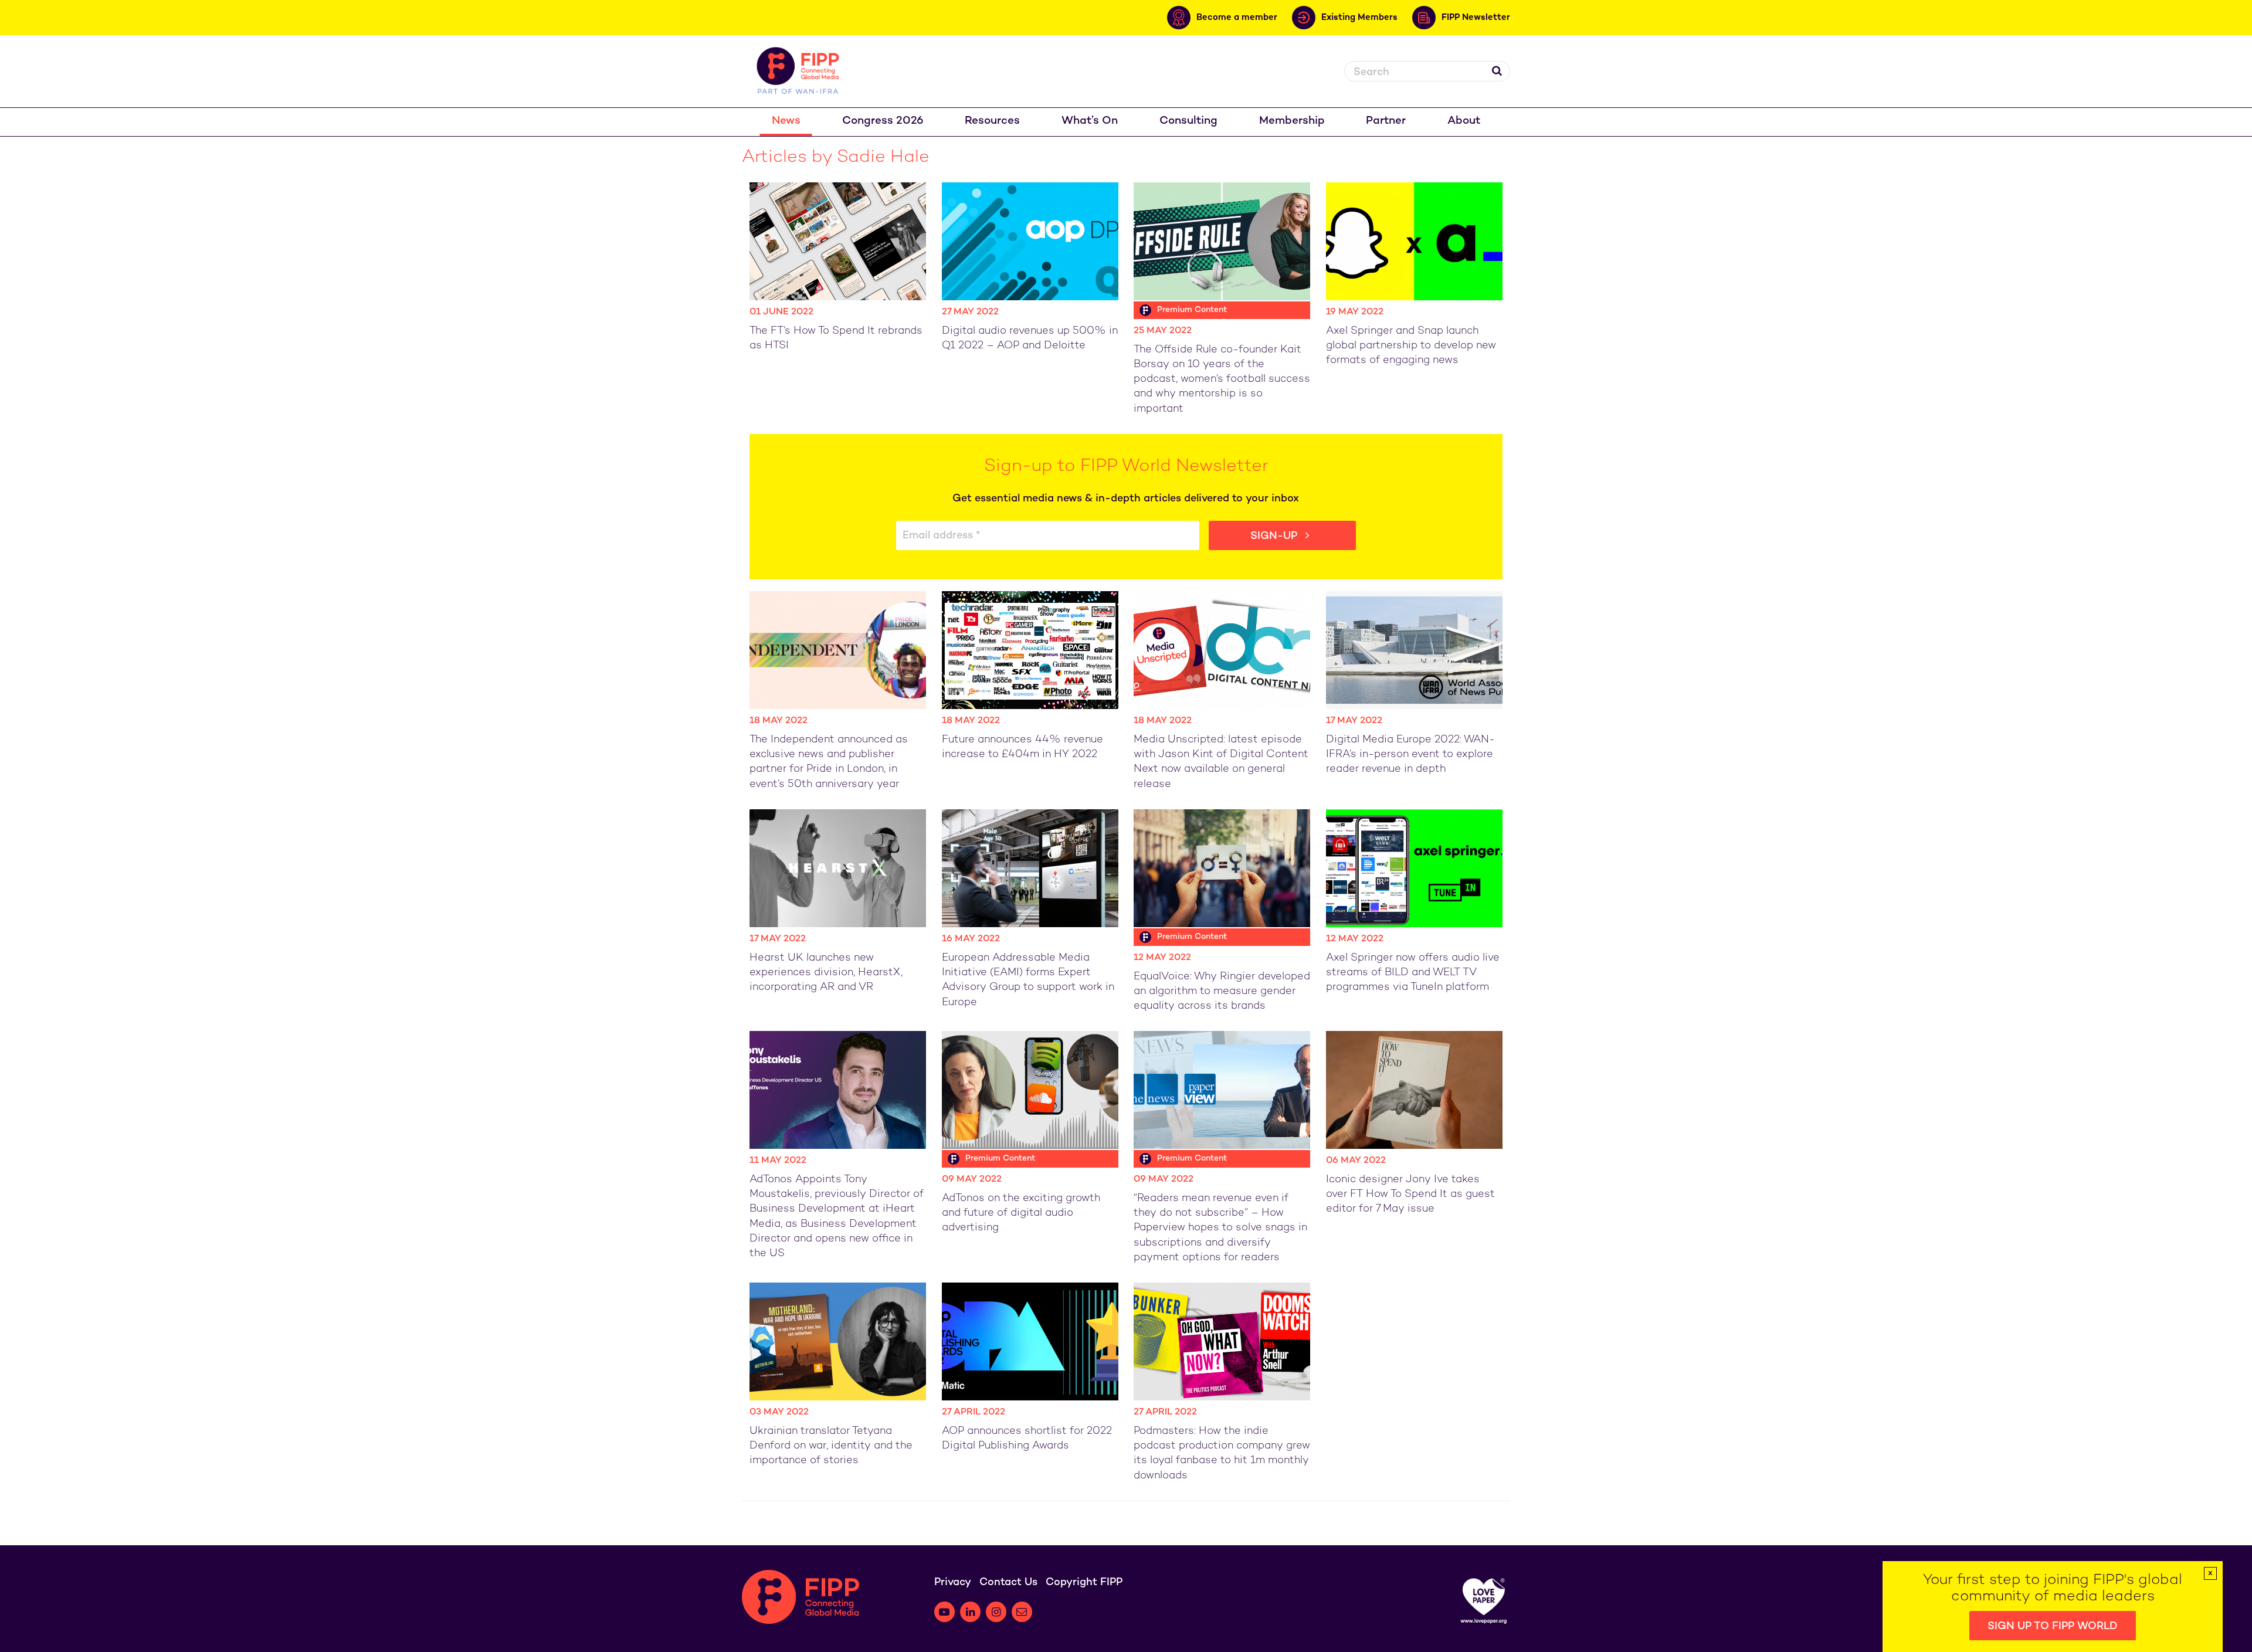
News (786, 121)
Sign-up (1275, 536)
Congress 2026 (883, 121)
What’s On (1090, 121)
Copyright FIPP (1084, 1583)
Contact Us (1008, 1583)
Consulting (1188, 121)
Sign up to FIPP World (2053, 1626)
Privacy (953, 1583)
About (1464, 121)
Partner (1386, 121)
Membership (1292, 121)
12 (1172, 1541)
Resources (992, 121)
